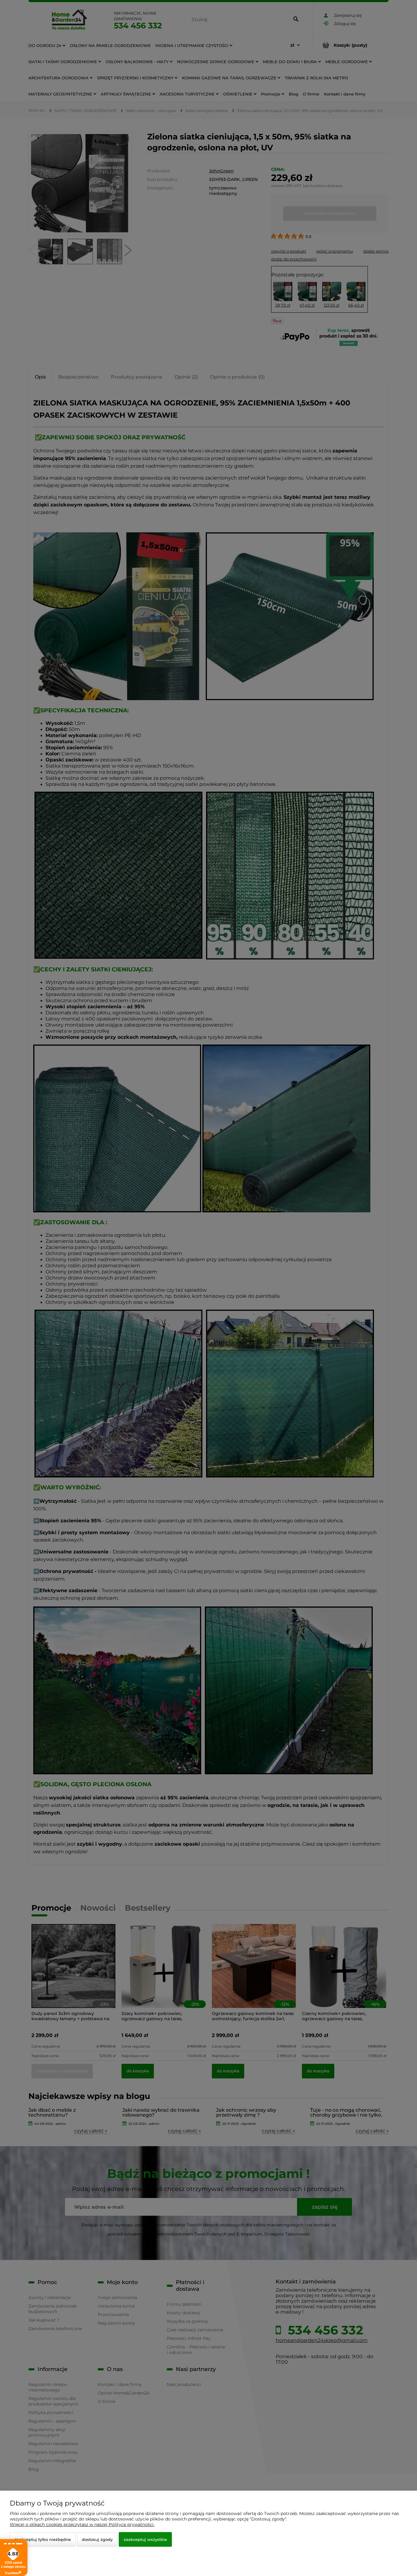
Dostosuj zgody (97, 2539)
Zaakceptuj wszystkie (145, 2539)
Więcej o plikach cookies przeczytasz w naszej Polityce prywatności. (82, 2524)
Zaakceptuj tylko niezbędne (43, 2539)
